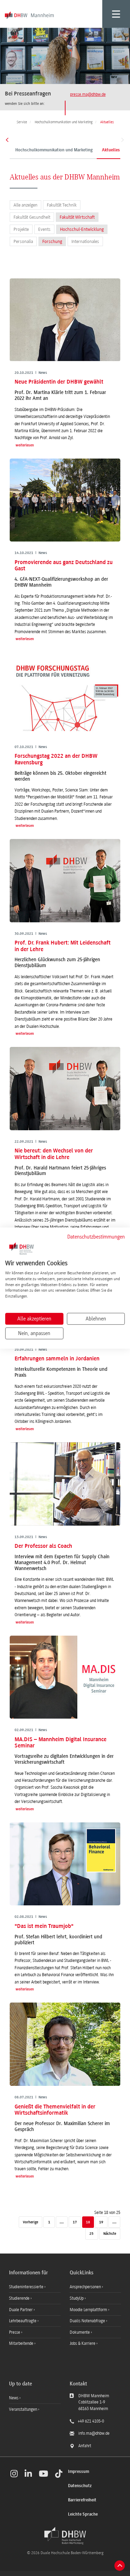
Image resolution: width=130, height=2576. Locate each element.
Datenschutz (80, 2486)
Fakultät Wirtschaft (77, 217)
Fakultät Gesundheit (32, 217)
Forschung (52, 241)
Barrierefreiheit (82, 2500)
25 (92, 2234)
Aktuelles (111, 150)
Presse (15, 2332)
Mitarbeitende (22, 2343)
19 (101, 2222)
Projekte (21, 229)
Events (44, 229)
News (14, 2398)
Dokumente (80, 2332)
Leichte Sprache (83, 2514)
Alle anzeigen (25, 205)
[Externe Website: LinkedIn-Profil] (28, 2474)
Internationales (85, 241)
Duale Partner (21, 2310)
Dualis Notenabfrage (88, 2321)
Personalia (23, 241)
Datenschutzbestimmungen (96, 1237)
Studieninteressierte (27, 2287)
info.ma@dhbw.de (94, 2433)
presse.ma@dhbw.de (88, 94)
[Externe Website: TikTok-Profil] (59, 2474)
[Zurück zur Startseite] (65, 2536)
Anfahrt (85, 2446)
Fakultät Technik (62, 205)
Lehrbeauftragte (23, 2321)
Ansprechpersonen (86, 2287)
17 (75, 2222)
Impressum (79, 2472)
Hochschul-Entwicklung (82, 229)
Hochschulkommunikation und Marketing (54, 150)
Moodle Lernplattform (89, 2310)
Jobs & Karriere (83, 2343)
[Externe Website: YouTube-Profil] (44, 2474)
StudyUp (77, 2298)
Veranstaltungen (23, 2409)
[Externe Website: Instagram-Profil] (14, 2474)
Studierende (20, 2298)
